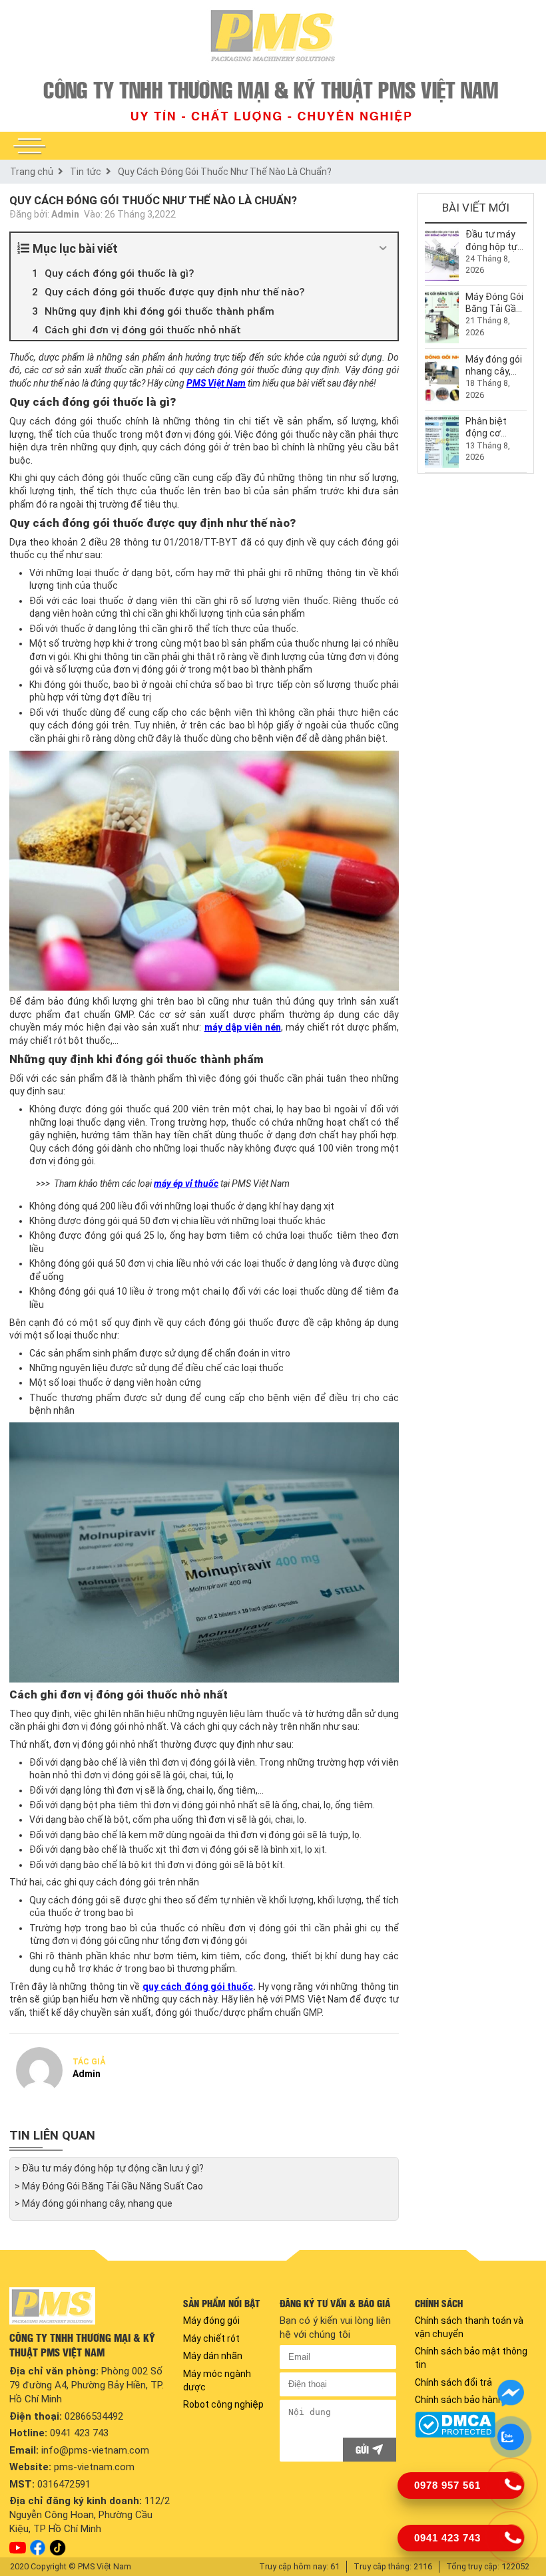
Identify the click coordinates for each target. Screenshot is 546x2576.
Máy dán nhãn (213, 2356)
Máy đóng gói (211, 2321)
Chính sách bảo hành (459, 2400)
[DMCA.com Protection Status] (473, 2425)
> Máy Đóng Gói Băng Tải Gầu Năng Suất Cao (109, 2186)
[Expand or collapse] (383, 248)
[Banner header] (273, 99)
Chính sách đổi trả (453, 2382)
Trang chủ (32, 172)
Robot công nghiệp (223, 2404)
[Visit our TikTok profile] (58, 2548)
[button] (29, 146)
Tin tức (86, 172)
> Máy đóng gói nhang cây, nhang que (94, 2203)
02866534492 (94, 2416)
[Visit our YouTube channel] (18, 2548)
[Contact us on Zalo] (511, 2437)
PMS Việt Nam (216, 383)
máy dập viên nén (243, 1027)
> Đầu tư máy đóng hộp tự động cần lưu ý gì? (109, 2168)
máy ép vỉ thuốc (186, 1184)
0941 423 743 (79, 2433)
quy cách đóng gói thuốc (198, 1987)
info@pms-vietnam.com (95, 2450)
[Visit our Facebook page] (38, 2548)
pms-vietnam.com (94, 2467)
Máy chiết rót (211, 2338)
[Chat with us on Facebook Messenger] (511, 2393)
